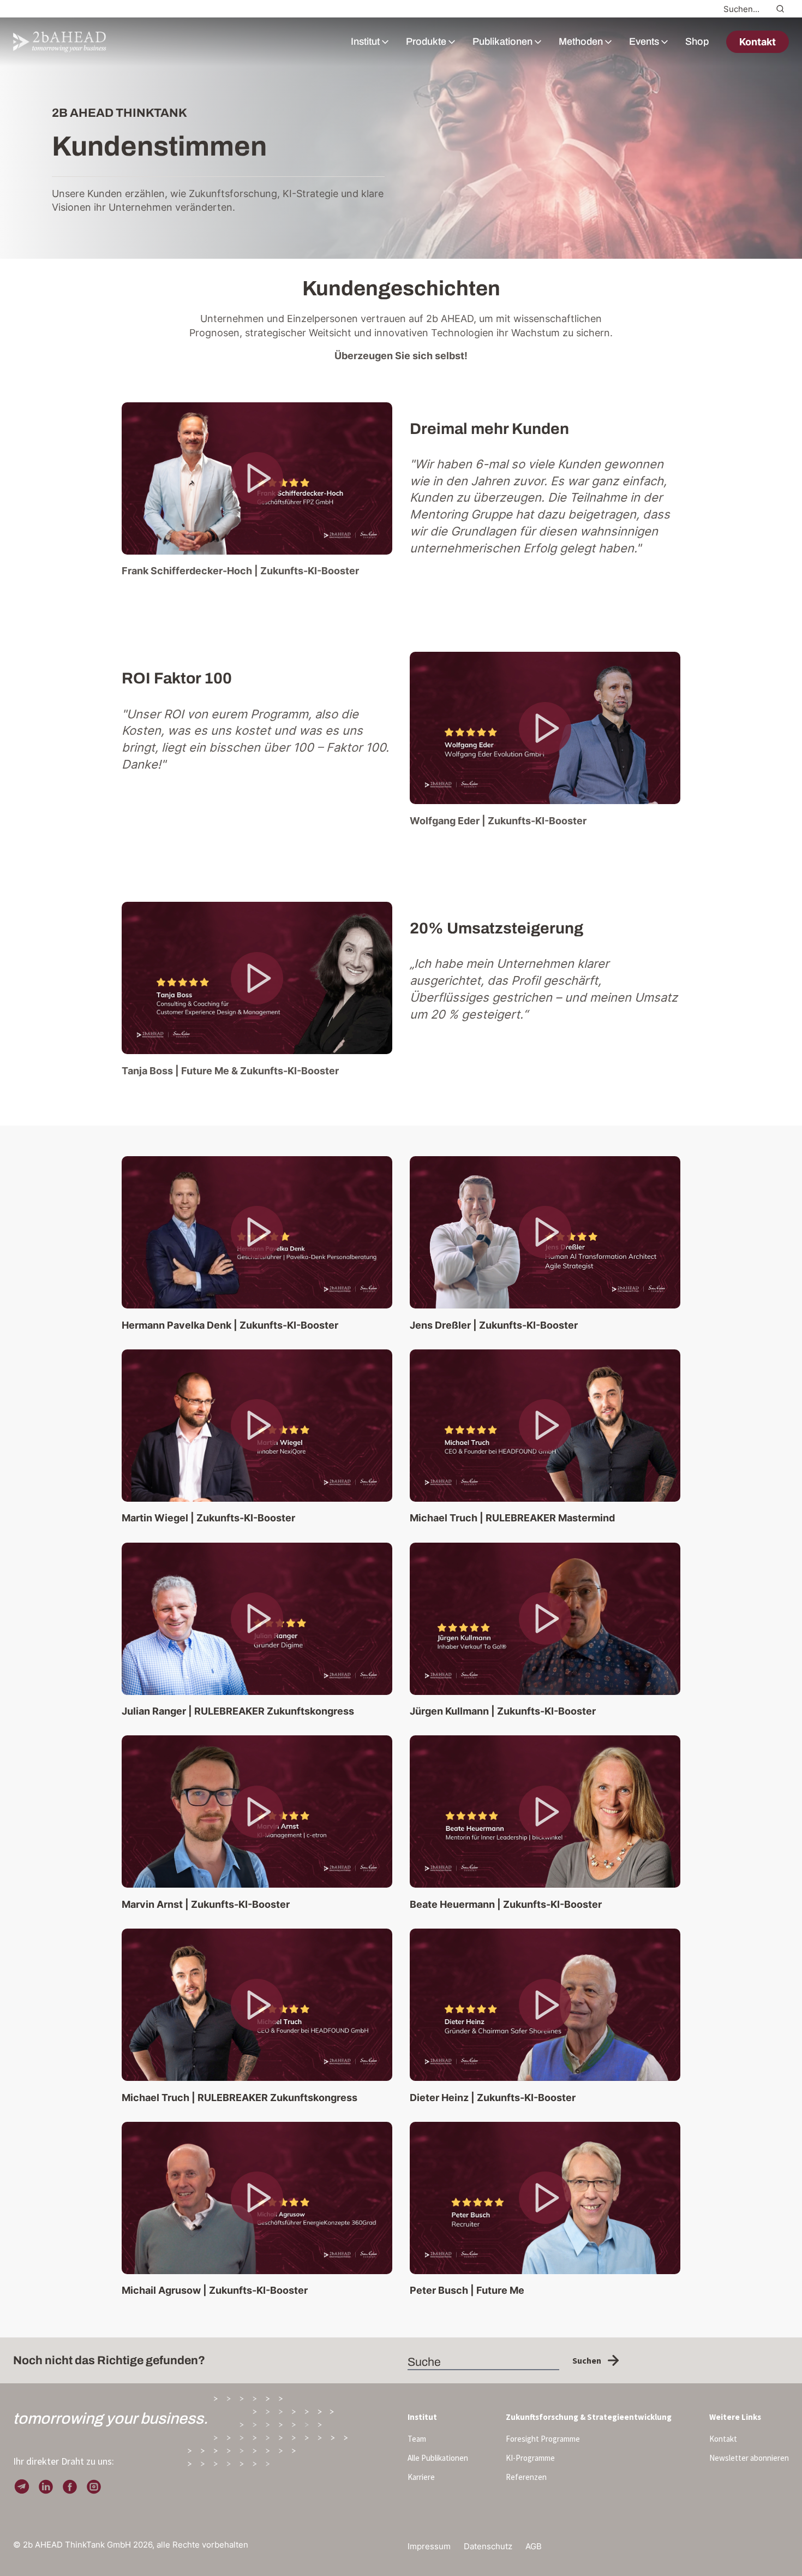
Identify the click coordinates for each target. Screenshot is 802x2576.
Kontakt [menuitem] (723, 2439)
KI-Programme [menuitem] (530, 2458)
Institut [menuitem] (422, 2417)
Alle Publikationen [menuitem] (438, 2458)
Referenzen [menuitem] (526, 2477)
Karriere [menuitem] (421, 2477)
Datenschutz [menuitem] (488, 2546)
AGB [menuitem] (534, 2546)
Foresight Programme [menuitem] (543, 2439)
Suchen (587, 2360)
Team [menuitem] (417, 2439)
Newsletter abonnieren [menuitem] (749, 2458)
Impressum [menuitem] (429, 2546)
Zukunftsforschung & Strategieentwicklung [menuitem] (589, 2417)
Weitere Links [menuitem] (735, 2417)
